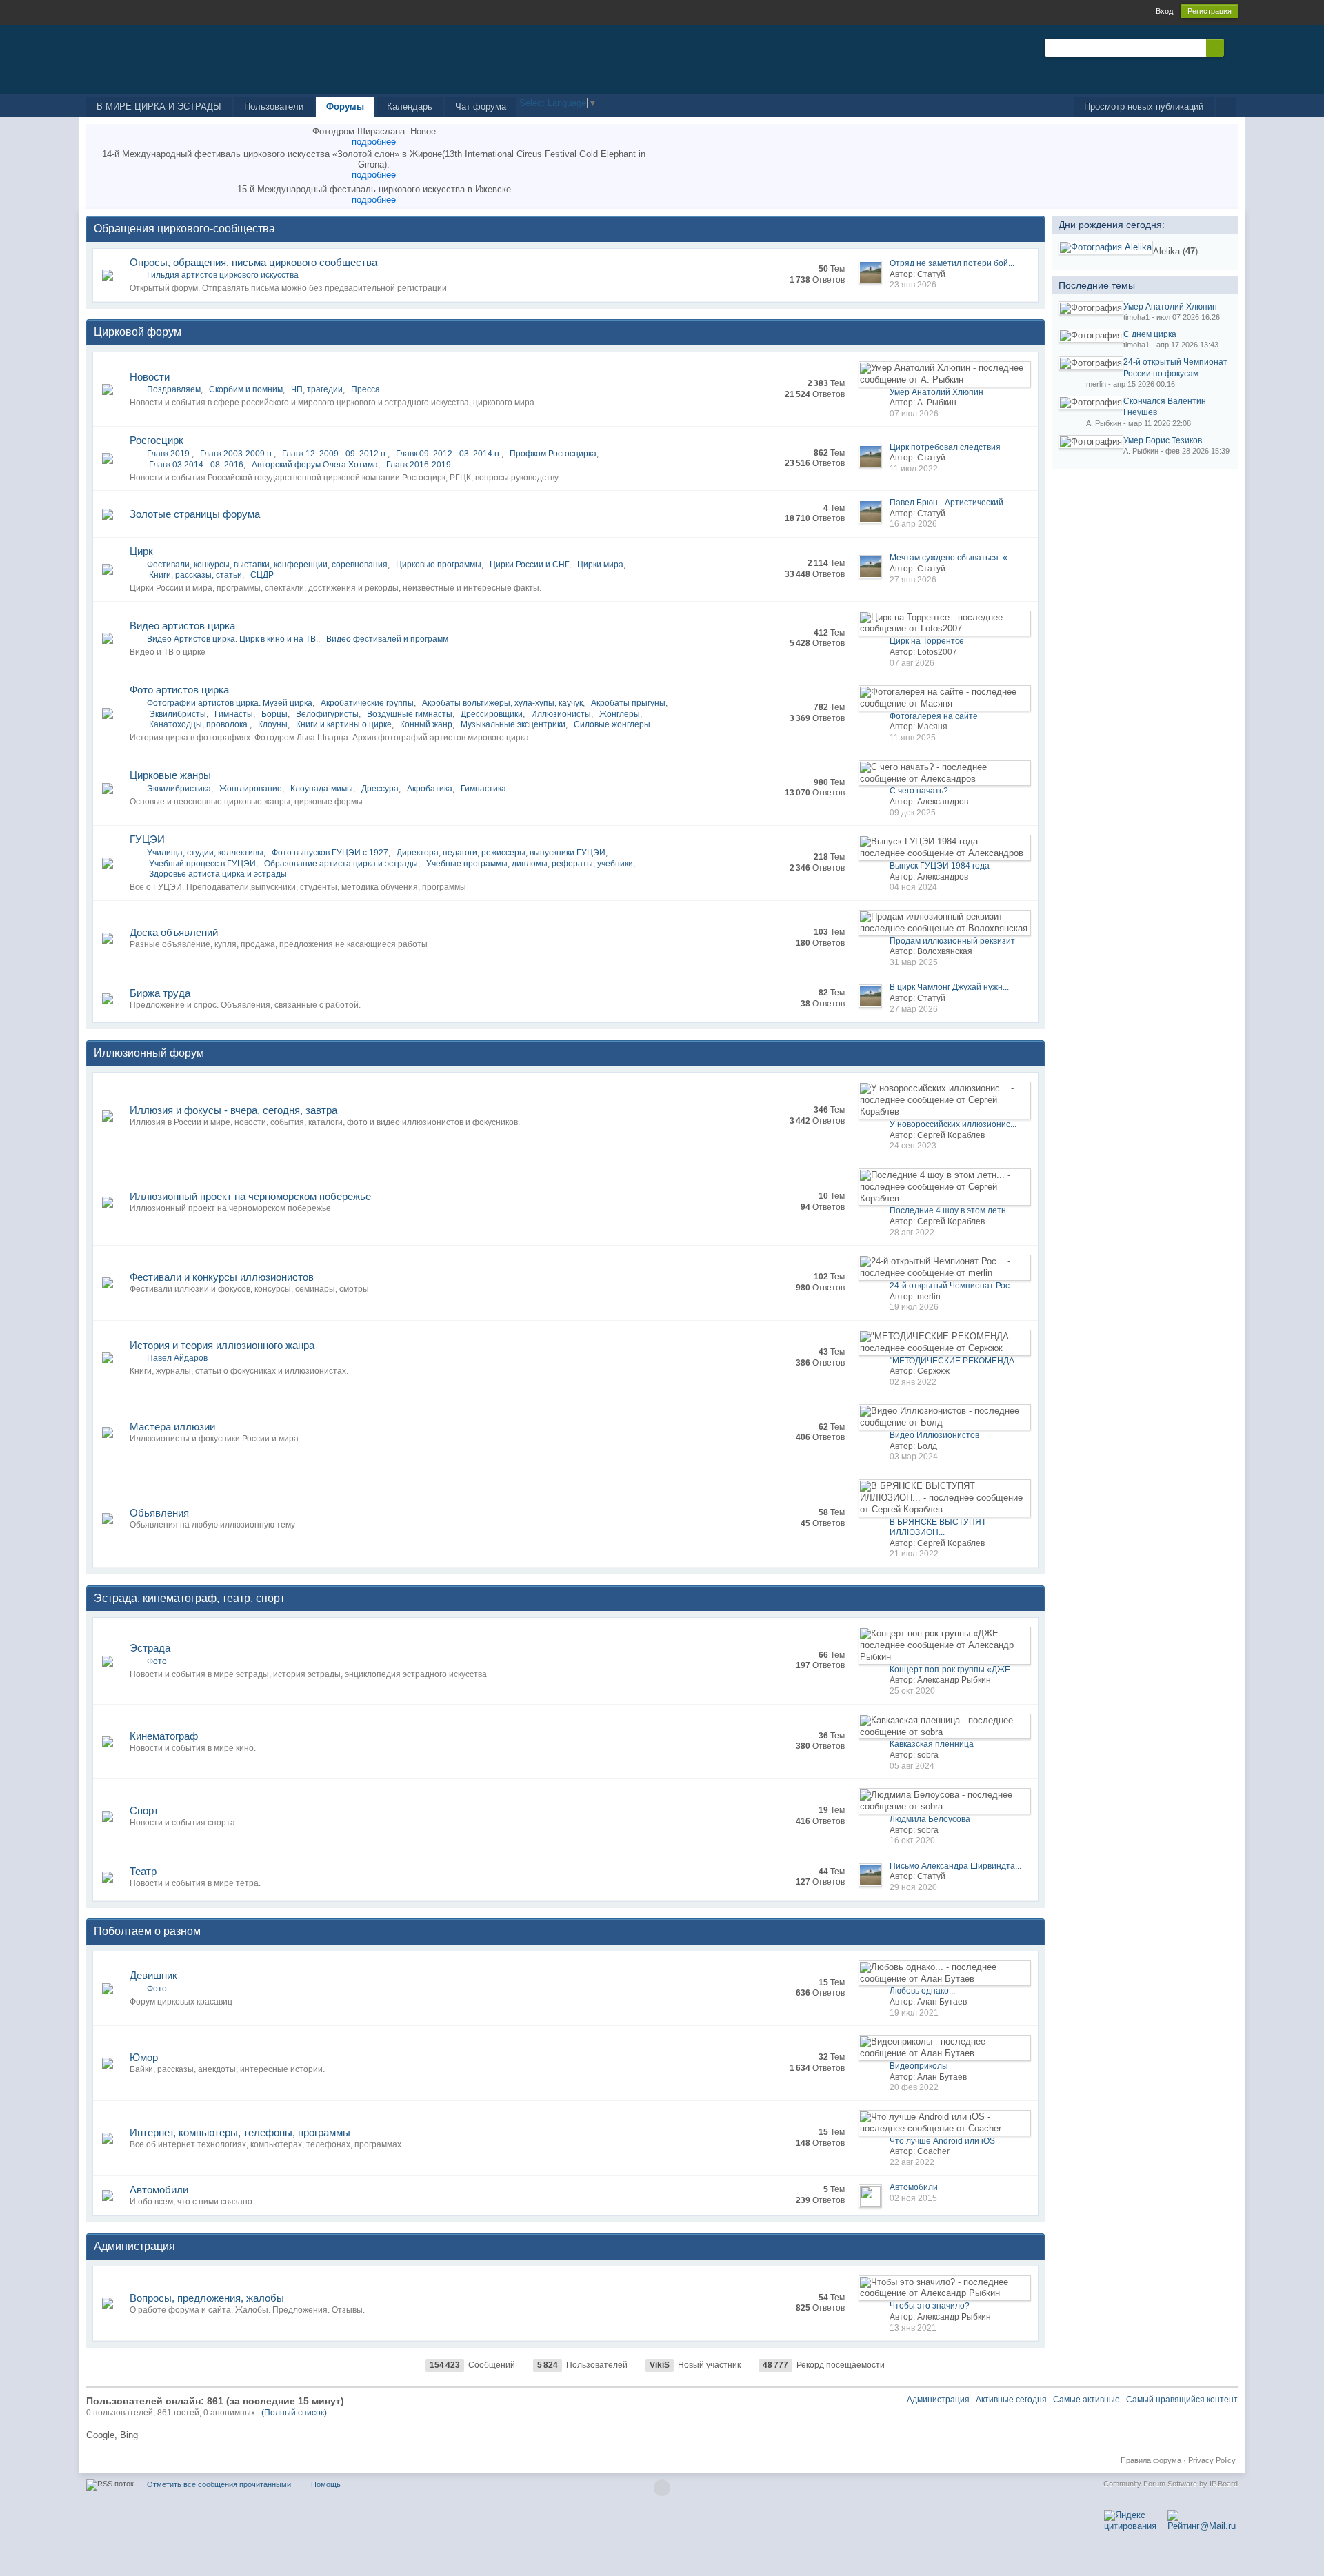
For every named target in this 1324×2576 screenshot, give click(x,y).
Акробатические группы (367, 703)
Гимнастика (483, 789)
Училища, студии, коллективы (205, 853)
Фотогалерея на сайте (934, 716)
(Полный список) (294, 2413)
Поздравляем (174, 389)
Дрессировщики (492, 714)
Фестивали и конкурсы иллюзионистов (222, 1277)
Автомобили (159, 2190)
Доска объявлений (174, 932)
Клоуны (273, 724)
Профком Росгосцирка (553, 454)
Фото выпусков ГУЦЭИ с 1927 (330, 853)
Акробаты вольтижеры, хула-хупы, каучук (502, 703)
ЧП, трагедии (317, 389)
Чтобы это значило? (930, 2306)
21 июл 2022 (914, 1554)
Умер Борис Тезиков (1163, 440)
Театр (143, 1871)
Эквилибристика (179, 789)
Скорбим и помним (246, 389)
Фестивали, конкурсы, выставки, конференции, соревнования (267, 565)
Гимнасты (234, 714)
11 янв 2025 (913, 738)
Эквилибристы (178, 714)
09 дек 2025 (913, 813)
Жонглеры (620, 714)
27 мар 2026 (914, 1009)
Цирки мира (600, 565)
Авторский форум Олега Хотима (315, 465)
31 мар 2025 (914, 962)
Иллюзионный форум (149, 1053)
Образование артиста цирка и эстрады (341, 864)
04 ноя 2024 (913, 887)
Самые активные (1086, 2400)
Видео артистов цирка (182, 626)
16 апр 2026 (913, 524)
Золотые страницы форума (195, 514)
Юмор (144, 2057)
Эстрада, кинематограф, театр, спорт (189, 1598)
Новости (150, 377)
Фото (157, 1661)
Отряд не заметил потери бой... (952, 263)
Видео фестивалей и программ (387, 639)
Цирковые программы (439, 565)
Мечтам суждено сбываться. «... (952, 558)
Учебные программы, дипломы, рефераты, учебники (530, 864)
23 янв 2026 (913, 285)
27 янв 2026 (913, 580)
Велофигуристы (327, 714)
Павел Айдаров (177, 1358)
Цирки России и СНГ (529, 565)
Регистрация (1210, 11)
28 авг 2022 (912, 1233)
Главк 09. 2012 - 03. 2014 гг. (449, 454)
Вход (1164, 11)
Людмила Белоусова (930, 1819)
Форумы (345, 107)
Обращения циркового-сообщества (184, 229)
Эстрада (150, 1648)
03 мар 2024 (914, 1457)
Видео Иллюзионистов (934, 1435)
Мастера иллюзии (172, 1427)
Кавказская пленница (932, 1744)
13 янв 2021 (913, 2328)
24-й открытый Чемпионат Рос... (953, 1286)
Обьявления (159, 1513)
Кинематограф (164, 1736)
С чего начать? (919, 791)
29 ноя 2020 (913, 1887)
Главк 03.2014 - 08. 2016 (196, 465)
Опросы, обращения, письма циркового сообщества (253, 262)
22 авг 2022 (912, 2162)
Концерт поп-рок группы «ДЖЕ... (953, 1670)
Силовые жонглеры (612, 724)
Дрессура (380, 789)
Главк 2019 (169, 454)
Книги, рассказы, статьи (195, 575)
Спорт (144, 1811)
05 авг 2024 (912, 1766)
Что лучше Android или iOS (942, 2141)
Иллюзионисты (561, 714)
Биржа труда (160, 993)
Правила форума (1151, 2460)
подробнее (374, 142)
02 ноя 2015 (913, 2198)
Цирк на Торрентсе (927, 641)
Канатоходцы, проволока (199, 724)
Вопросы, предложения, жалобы (207, 2298)
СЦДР (262, 575)
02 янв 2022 (913, 1382)
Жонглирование (251, 789)
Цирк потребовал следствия (945, 447)
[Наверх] (662, 2488)
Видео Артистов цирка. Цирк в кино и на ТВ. (232, 639)
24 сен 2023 (913, 1146)
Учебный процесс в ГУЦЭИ (202, 864)
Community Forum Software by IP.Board (1171, 2484)
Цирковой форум (138, 332)
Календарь (410, 107)
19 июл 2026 (914, 1307)
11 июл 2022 (914, 469)
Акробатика (430, 789)
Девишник (153, 1975)
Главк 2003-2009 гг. (237, 454)
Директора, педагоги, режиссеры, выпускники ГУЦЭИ (501, 853)
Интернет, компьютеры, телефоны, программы (240, 2132)
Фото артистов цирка (179, 690)
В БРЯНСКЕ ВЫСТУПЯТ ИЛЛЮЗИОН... (938, 1528)
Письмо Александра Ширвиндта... (955, 1866)
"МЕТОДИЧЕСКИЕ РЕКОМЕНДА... (955, 1361)
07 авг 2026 (912, 663)
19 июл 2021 (914, 2013)
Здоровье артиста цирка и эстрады (218, 874)
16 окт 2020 (912, 1840)
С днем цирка (1150, 334)
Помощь (326, 2484)
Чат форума (481, 107)
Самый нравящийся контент (1182, 2400)
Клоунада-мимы (322, 789)
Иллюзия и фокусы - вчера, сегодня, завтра (233, 1110)
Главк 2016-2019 (419, 465)
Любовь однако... (922, 1991)
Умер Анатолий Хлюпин (936, 392)
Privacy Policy (1212, 2460)
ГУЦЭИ (147, 839)
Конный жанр (426, 724)
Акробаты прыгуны (628, 703)
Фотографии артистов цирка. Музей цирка (230, 703)
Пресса (365, 389)
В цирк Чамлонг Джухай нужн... (949, 987)
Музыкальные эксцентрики (513, 724)
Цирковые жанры (170, 775)
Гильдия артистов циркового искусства (223, 275)
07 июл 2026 (914, 414)
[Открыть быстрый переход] (1226, 107)
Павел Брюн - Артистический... (950, 503)
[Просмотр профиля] (1106, 247)
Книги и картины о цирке (344, 724)
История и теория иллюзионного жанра (222, 1345)
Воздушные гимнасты (410, 714)
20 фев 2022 (914, 2087)
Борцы (274, 714)
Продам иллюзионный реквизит (952, 941)
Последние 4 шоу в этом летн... (951, 1210)
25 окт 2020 (912, 1691)
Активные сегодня (1011, 2400)
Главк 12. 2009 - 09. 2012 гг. (335, 454)
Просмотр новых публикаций (1144, 107)
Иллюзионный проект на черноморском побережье (250, 1196)
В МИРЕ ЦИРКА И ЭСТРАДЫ (159, 107)
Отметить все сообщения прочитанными (219, 2484)
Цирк (141, 551)
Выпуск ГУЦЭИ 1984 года (940, 866)
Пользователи (274, 107)
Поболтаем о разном (147, 1931)
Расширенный (1232, 47)
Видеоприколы (919, 2066)
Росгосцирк (157, 440)
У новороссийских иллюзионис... (953, 1124)
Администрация (134, 2246)
